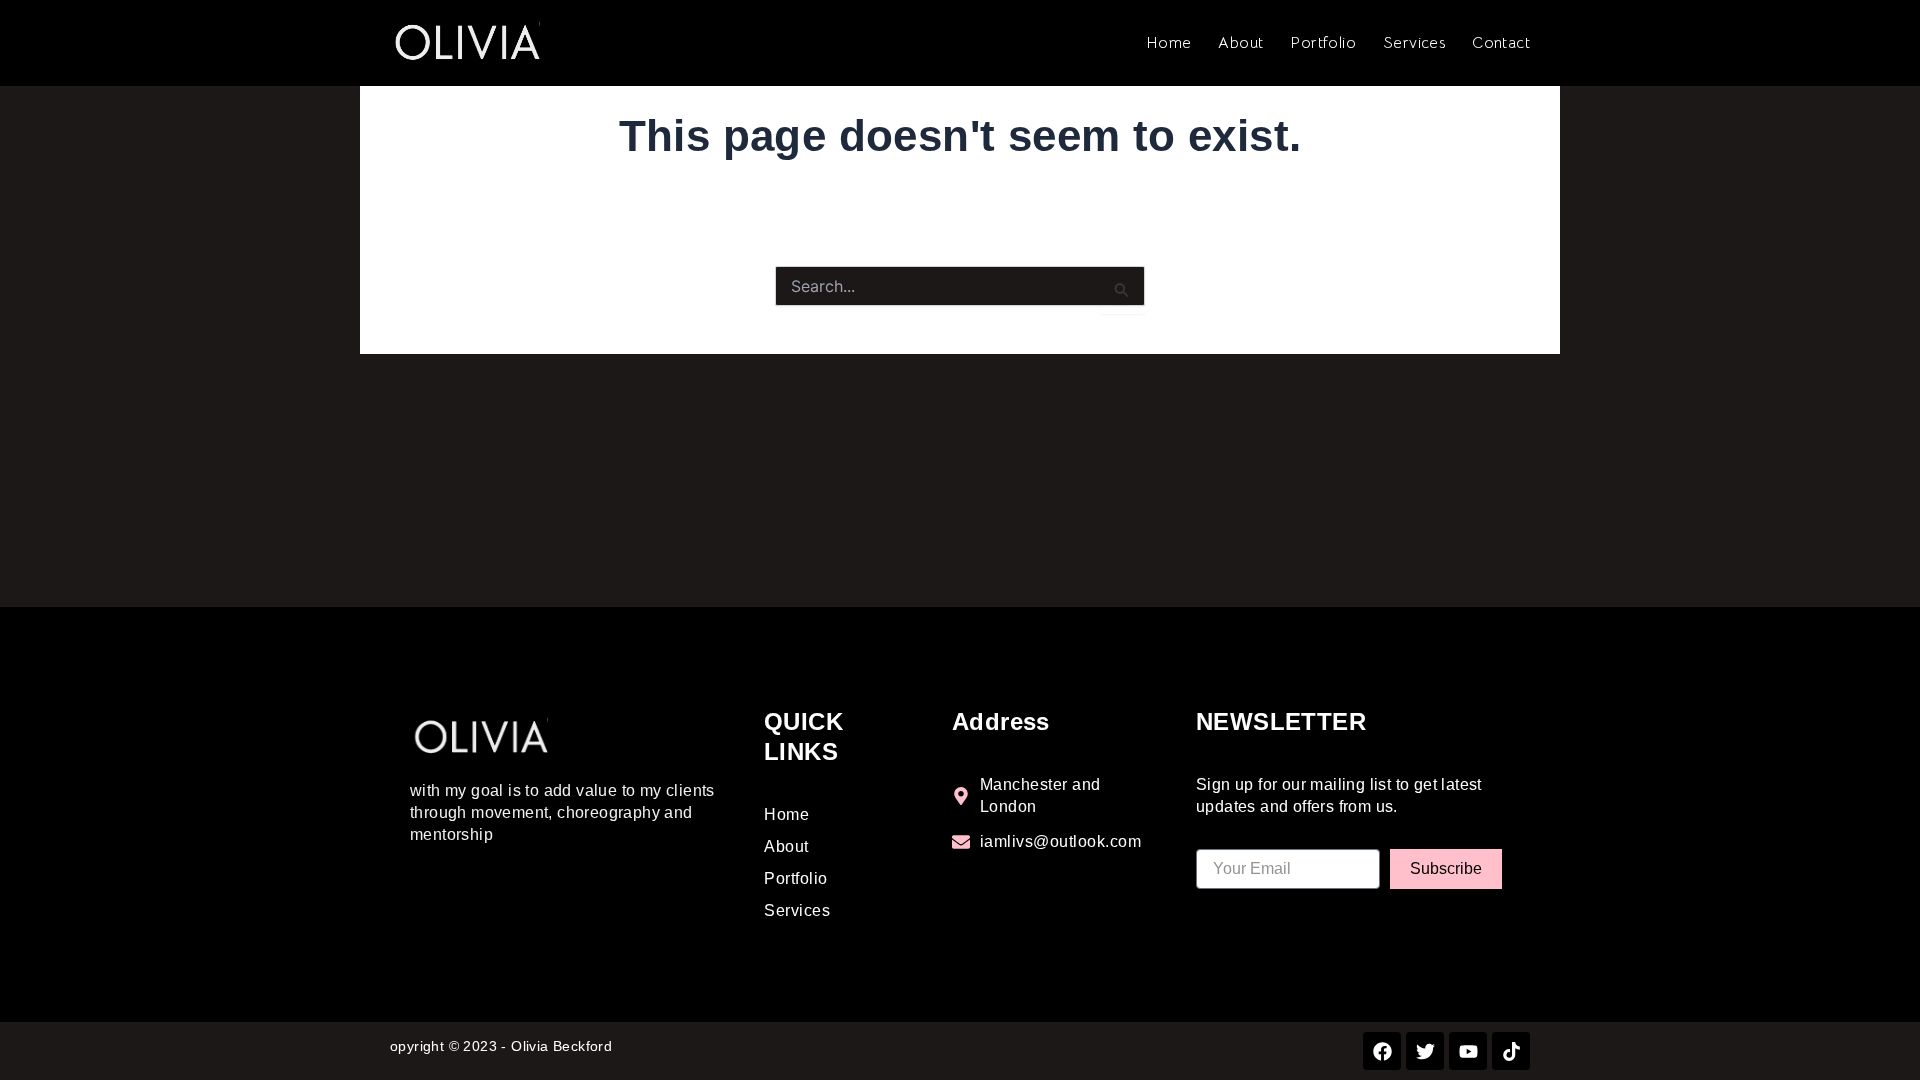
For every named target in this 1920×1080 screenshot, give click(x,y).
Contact (1501, 43)
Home (1169, 43)
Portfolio (1323, 43)
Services (1414, 43)
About (1240, 43)
